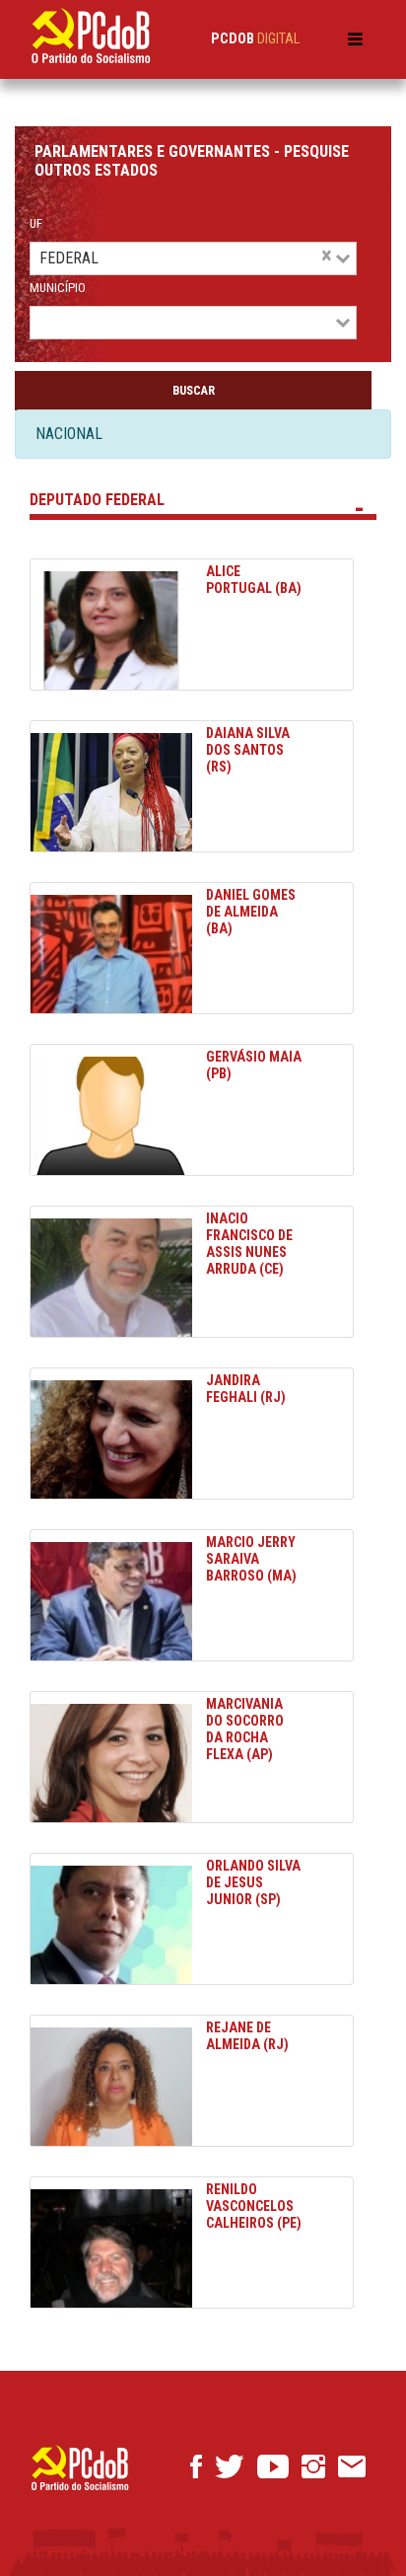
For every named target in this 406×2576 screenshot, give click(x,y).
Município (58, 288)
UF (36, 223)
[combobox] (283, 259)
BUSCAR (194, 391)
